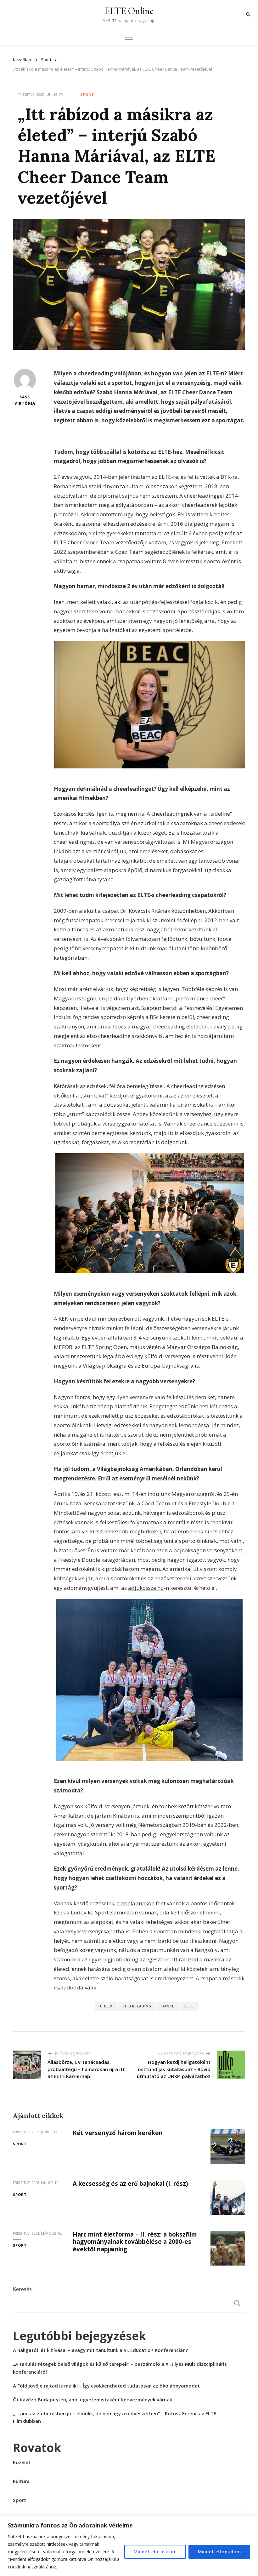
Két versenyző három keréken (118, 2133)
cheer (106, 2006)
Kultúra (21, 2481)
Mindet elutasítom (155, 2552)
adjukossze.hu (146, 1588)
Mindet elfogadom (219, 2552)
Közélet (22, 2462)
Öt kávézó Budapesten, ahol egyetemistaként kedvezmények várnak (93, 2399)
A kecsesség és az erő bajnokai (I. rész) (130, 2184)
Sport (87, 94)
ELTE (189, 2006)
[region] (129, 2546)
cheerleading (137, 2006)
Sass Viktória (25, 400)
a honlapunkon (136, 1903)
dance (168, 2006)
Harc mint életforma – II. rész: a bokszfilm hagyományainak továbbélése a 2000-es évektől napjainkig (135, 2242)
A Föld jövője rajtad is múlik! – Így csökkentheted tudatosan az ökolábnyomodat (106, 2386)
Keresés (22, 2289)
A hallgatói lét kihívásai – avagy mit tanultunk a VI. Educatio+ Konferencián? (100, 2350)
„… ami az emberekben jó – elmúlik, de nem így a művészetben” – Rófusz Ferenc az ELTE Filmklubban (115, 2417)
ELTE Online (129, 11)
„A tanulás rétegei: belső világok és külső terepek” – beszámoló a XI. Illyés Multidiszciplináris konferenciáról (120, 2368)
